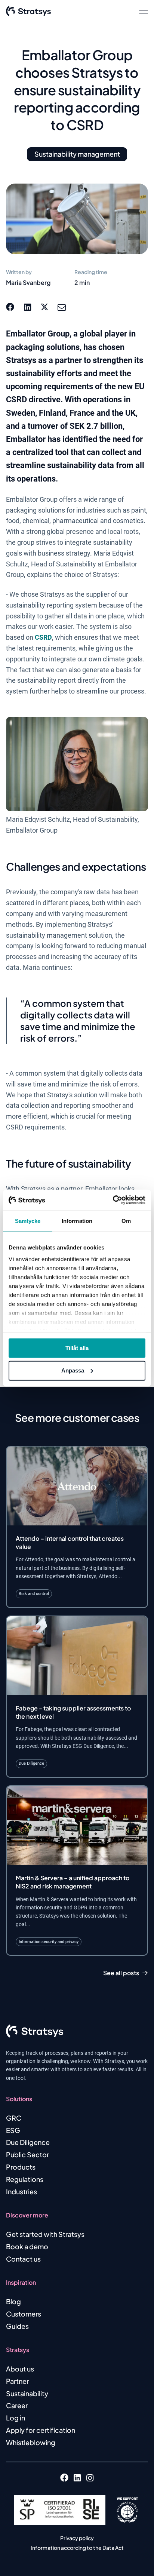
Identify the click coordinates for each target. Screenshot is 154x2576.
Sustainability (27, 2393)
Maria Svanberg (28, 282)
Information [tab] (77, 1221)
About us (20, 2369)
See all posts (121, 1973)
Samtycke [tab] (28, 1221)
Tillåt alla (77, 1348)
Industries (21, 2191)
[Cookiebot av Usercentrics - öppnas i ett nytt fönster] (113, 1200)
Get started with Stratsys (45, 2234)
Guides (17, 2326)
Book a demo (27, 2246)
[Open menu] (144, 11)
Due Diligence (28, 2142)
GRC (14, 2118)
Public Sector (27, 2154)
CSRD (43, 637)
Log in (16, 2418)
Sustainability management (77, 154)
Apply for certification (41, 2430)
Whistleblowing (31, 2442)
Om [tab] (126, 1221)
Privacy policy (77, 2538)
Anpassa (73, 1370)
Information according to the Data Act (77, 2548)
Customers (24, 2314)
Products (21, 2167)
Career (17, 2405)
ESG (13, 2130)
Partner (17, 2381)
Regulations (25, 2179)
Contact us (23, 2259)
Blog (13, 2301)
